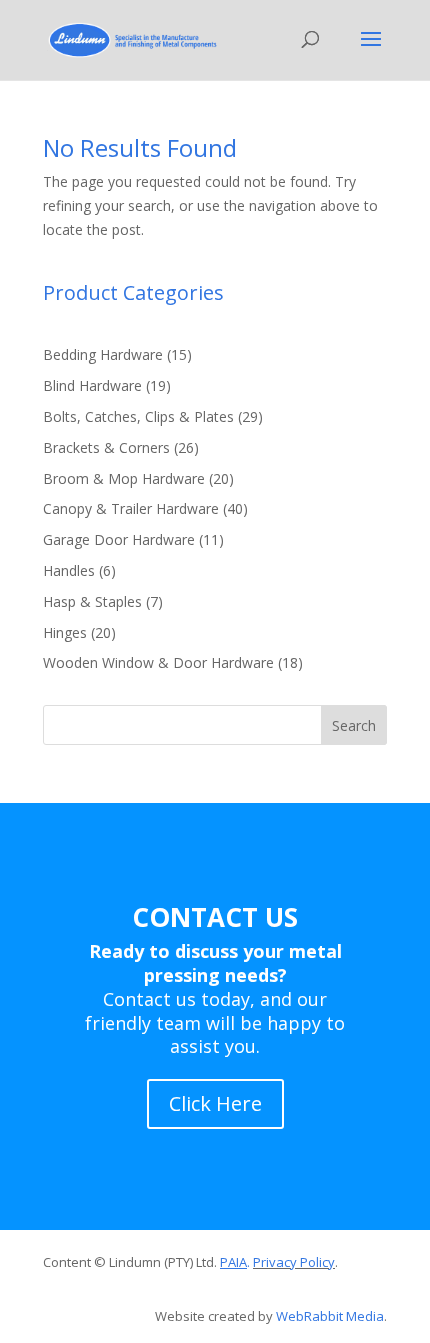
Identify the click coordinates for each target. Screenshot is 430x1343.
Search (354, 725)
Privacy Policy (294, 1262)
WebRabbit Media (330, 1316)
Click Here (215, 1103)
